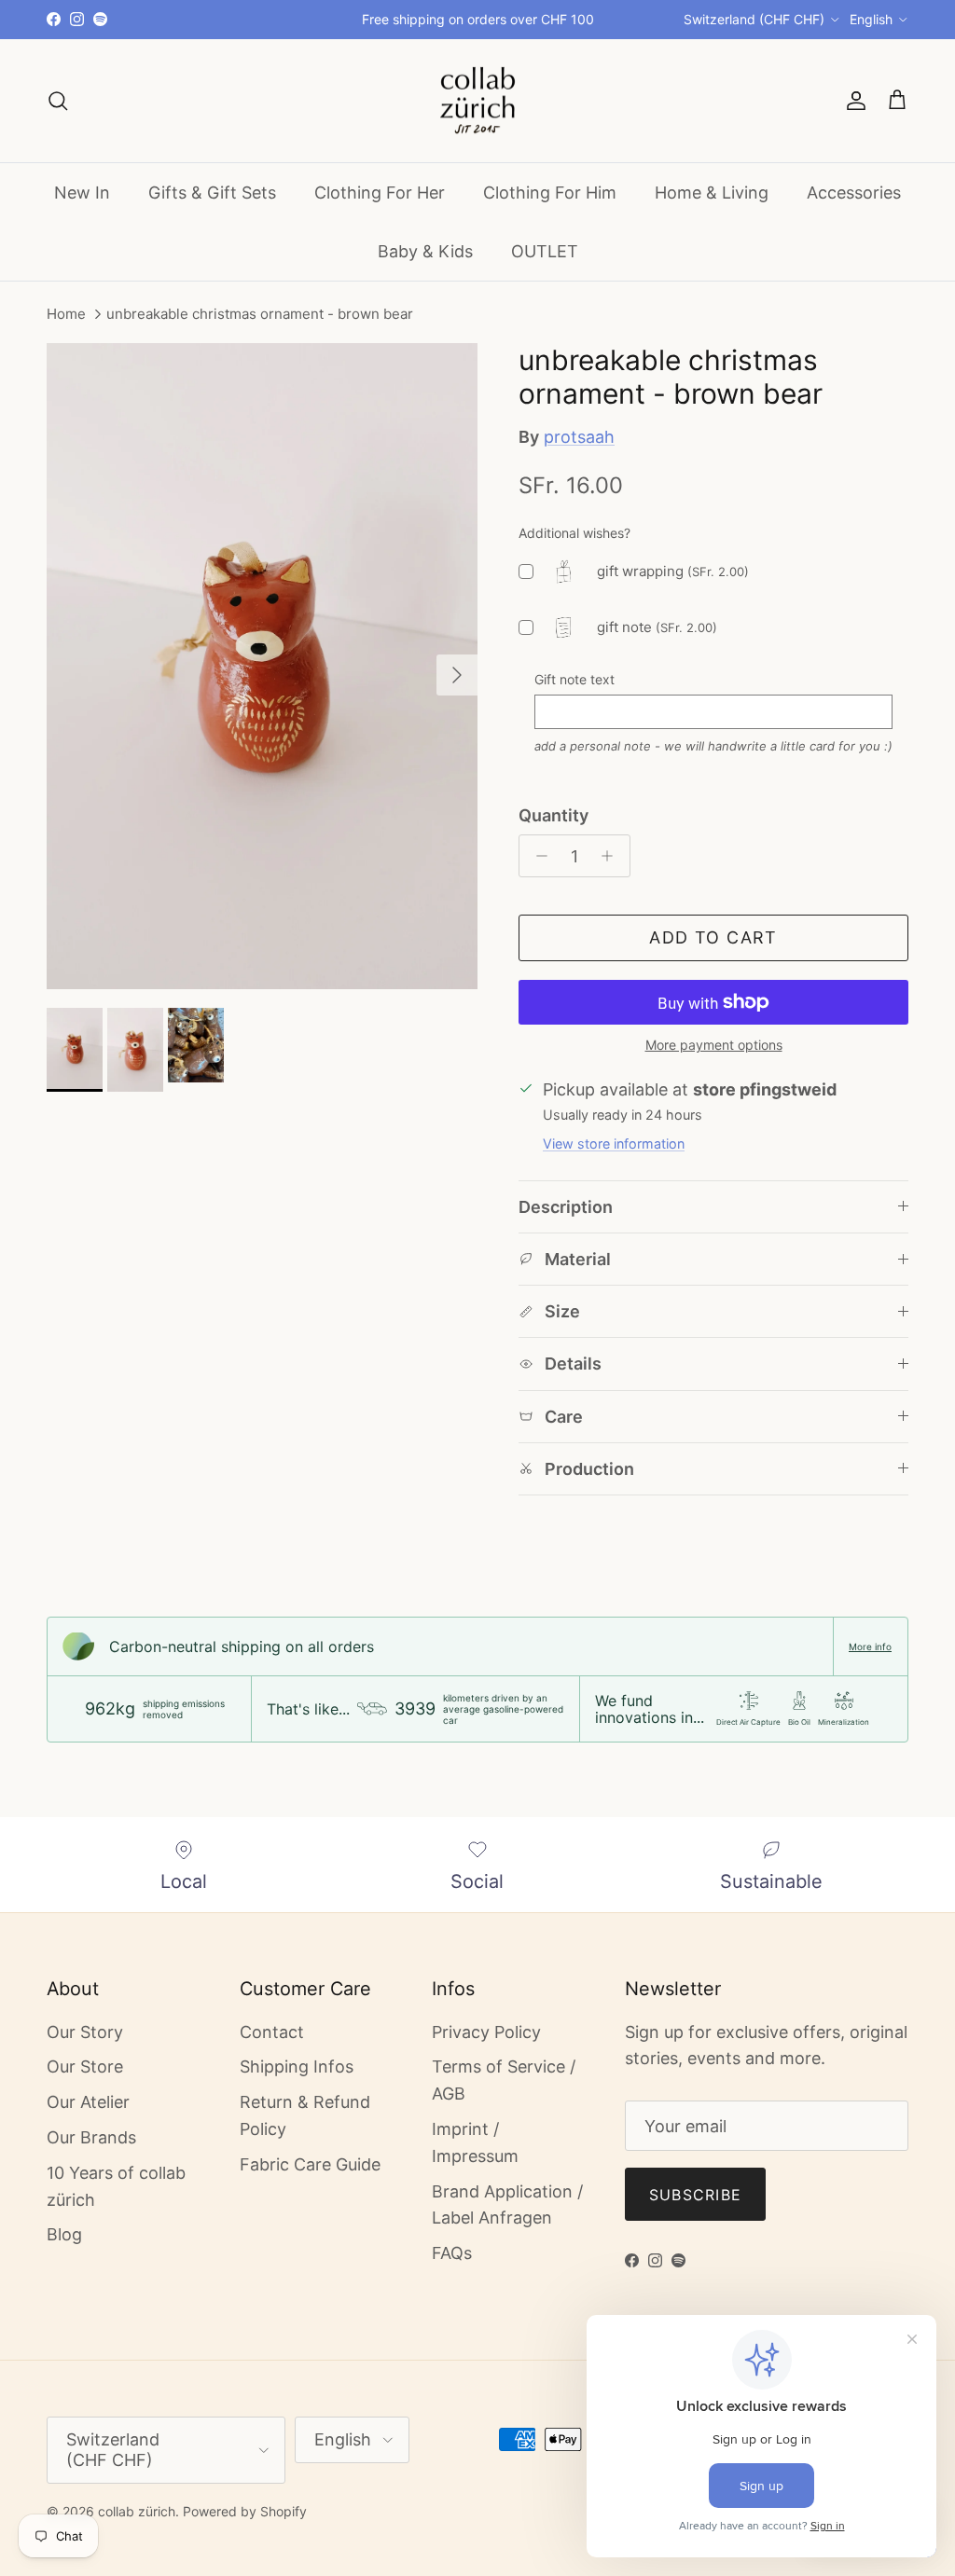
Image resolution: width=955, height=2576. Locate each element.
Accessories (854, 193)
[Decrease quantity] (537, 856)
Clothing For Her (380, 193)
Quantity (554, 815)
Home (66, 315)
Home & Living (712, 193)
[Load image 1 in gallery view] (262, 666)
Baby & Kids (425, 251)
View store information (614, 1143)
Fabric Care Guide (310, 2164)
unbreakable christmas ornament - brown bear (260, 315)
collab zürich (137, 2511)
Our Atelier (88, 2102)
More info (870, 1646)
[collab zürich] (477, 101)
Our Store (85, 2066)
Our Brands (91, 2137)
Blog (64, 2234)
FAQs (452, 2253)
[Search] (58, 101)
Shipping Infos (297, 2066)
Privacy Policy (486, 2032)
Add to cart (713, 937)
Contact (272, 2032)
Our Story (85, 2032)
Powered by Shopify (245, 2511)
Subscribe (696, 2195)
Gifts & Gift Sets (212, 193)
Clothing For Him (550, 193)
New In (82, 193)
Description (566, 1207)
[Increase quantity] (612, 856)
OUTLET (545, 251)
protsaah (579, 437)
